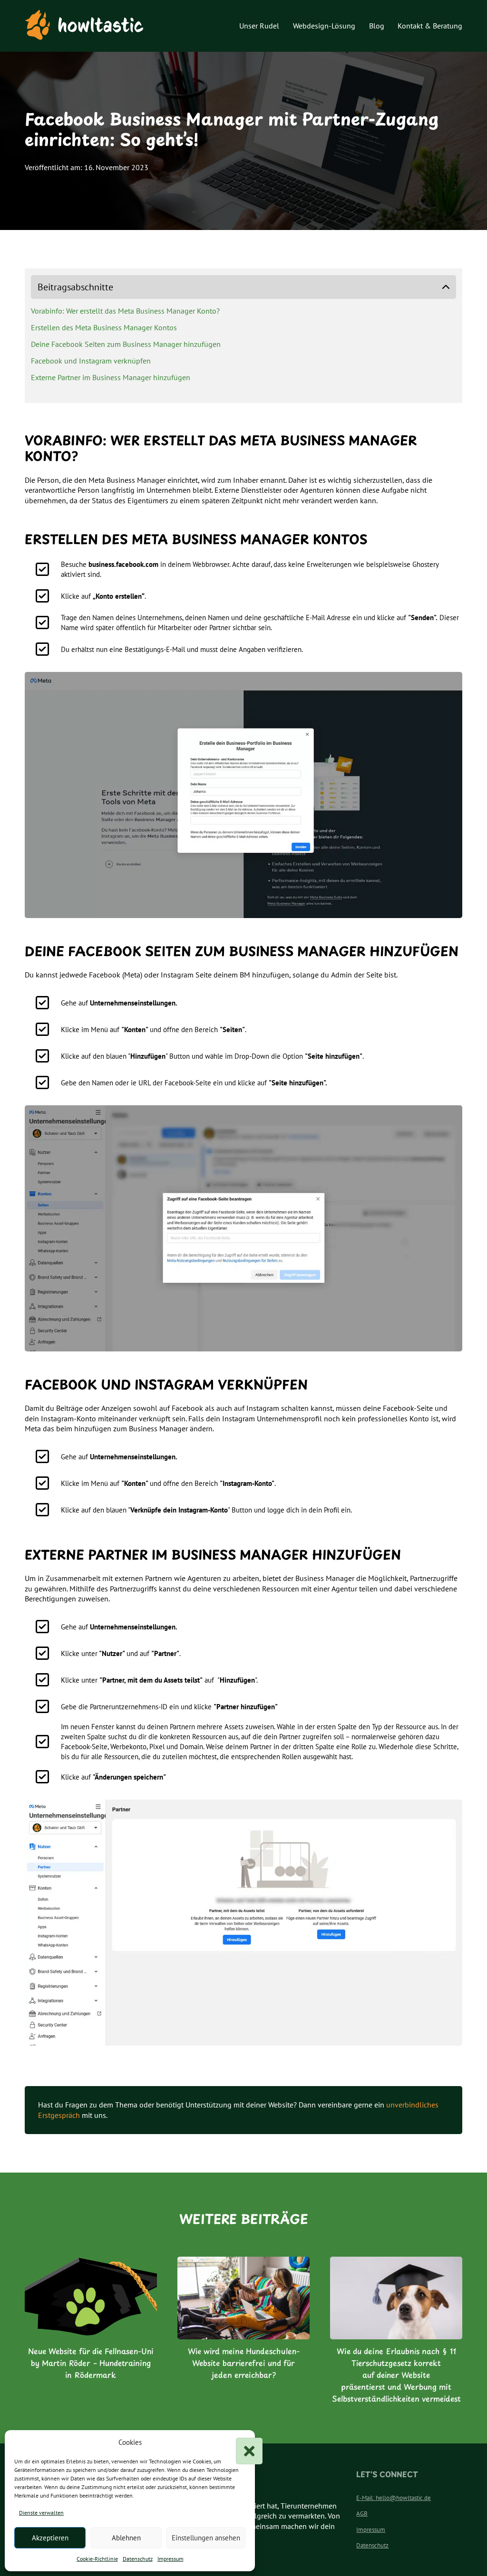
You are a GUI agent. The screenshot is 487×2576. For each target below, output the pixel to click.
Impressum (170, 2559)
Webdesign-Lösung (324, 26)
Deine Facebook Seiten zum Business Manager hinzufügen (126, 344)
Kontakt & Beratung (430, 26)
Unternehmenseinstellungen (133, 1003)
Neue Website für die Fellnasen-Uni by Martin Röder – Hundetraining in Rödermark (91, 2363)
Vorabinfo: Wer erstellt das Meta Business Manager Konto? (125, 311)
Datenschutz (138, 2559)
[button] (241, 2442)
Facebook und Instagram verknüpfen (91, 361)
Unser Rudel (259, 26)
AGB (362, 2514)
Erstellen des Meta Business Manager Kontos (104, 327)
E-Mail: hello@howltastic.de (394, 2498)
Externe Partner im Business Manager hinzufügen (111, 377)
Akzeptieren (50, 2538)
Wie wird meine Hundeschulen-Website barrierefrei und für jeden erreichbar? (244, 2363)
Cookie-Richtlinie (97, 2559)
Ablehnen (126, 2538)
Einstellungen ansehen (206, 2538)
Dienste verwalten (41, 2513)
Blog (377, 26)
